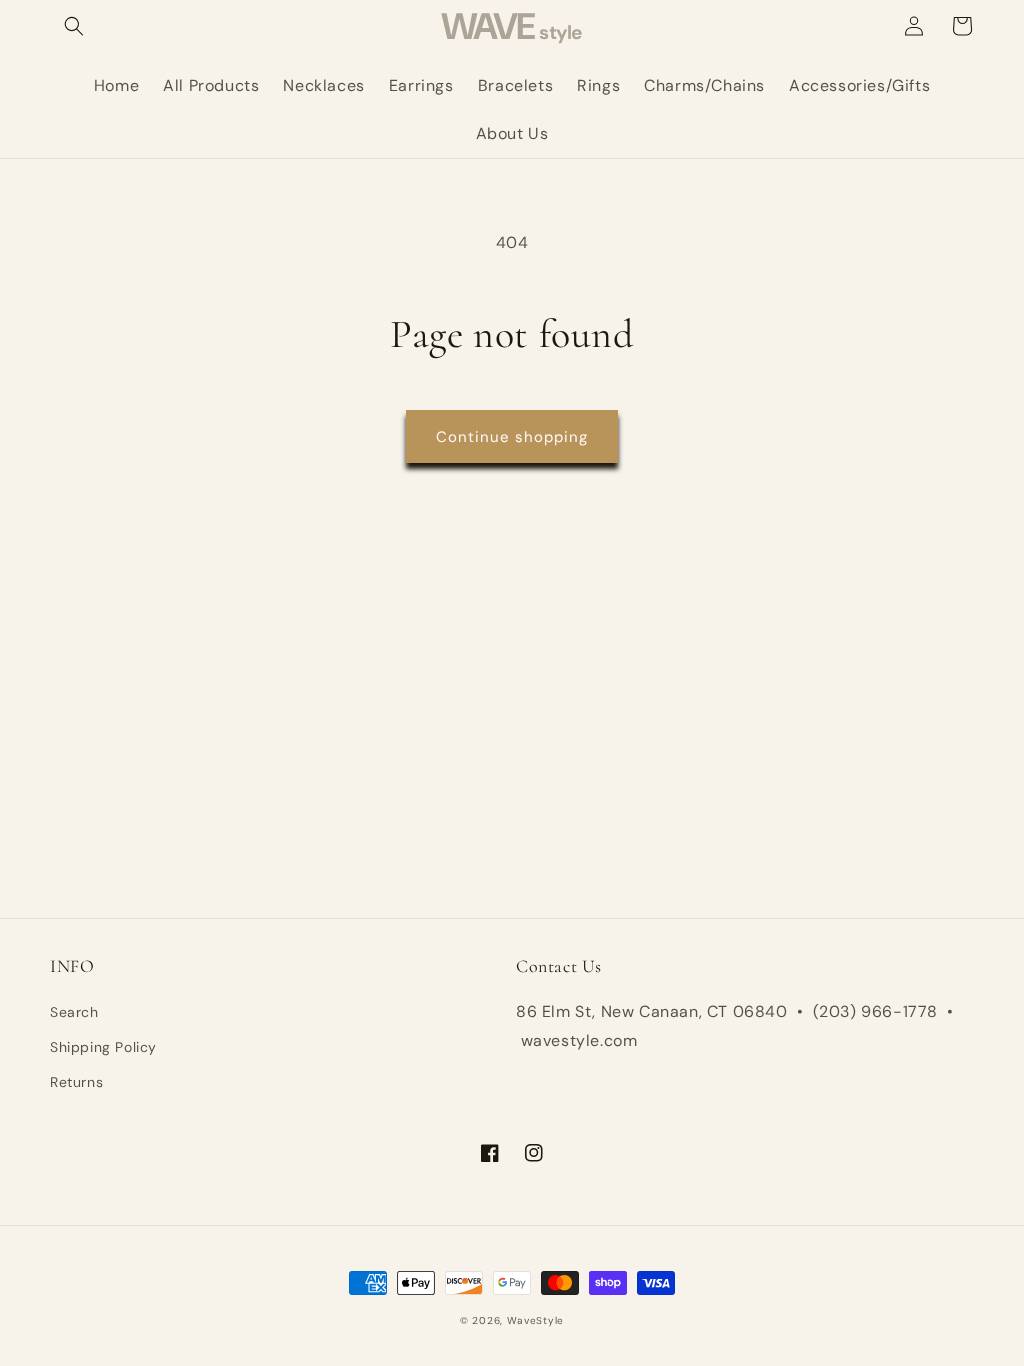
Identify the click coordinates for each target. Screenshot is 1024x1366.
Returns (76, 1082)
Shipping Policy (103, 1047)
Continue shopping (512, 437)
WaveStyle (535, 1320)
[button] (74, 26)
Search (74, 1012)
